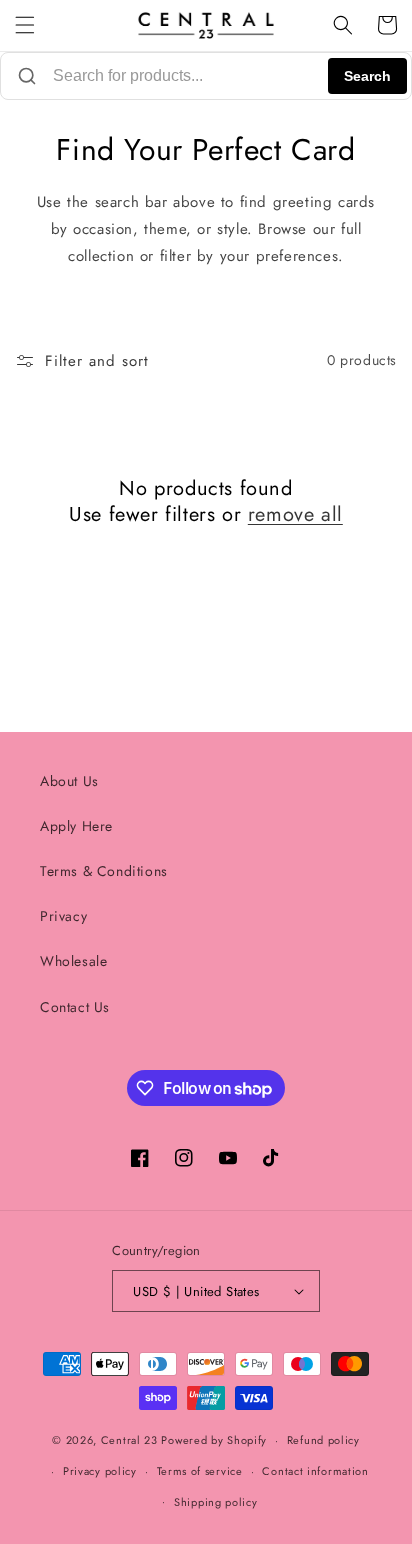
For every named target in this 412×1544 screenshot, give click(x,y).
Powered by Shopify (214, 1440)
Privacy (63, 916)
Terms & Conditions (104, 871)
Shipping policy (216, 1502)
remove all (295, 515)
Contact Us (75, 1007)
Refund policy (323, 1440)
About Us (69, 781)
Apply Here (76, 826)
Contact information (315, 1471)
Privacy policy (100, 1471)
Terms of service (200, 1471)
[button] (25, 25)
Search (367, 76)
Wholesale (73, 961)
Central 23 (129, 1440)
